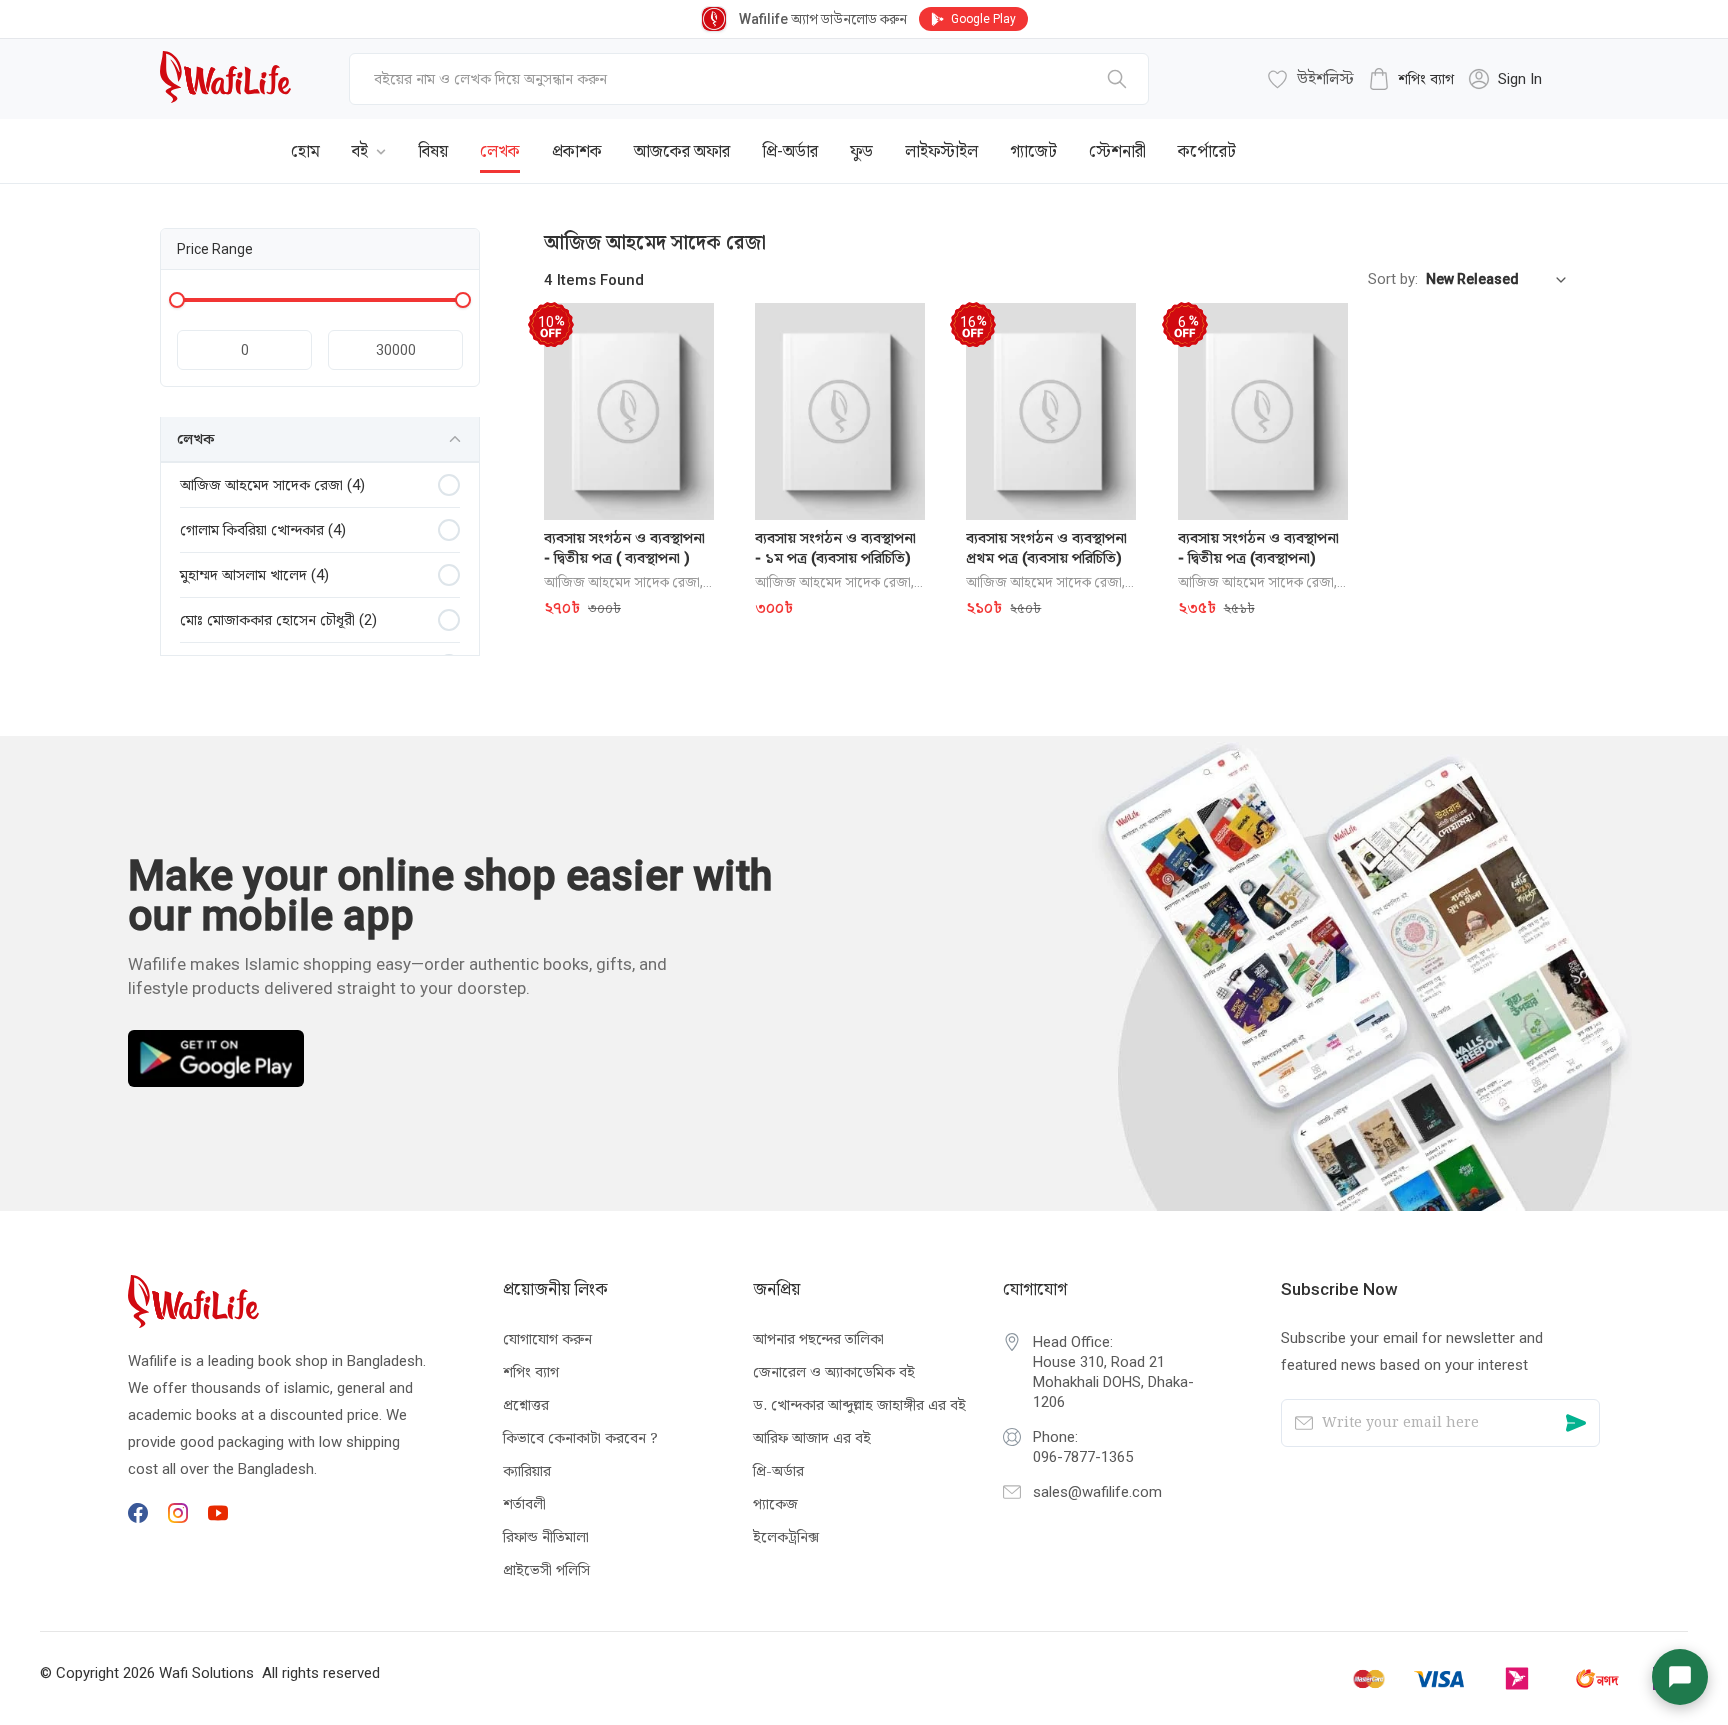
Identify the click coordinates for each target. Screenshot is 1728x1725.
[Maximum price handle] (463, 300)
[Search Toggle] (1458, 136)
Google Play (983, 19)
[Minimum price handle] (177, 300)
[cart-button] (1523, 136)
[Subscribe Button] (1576, 1423)
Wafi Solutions (206, 1673)
